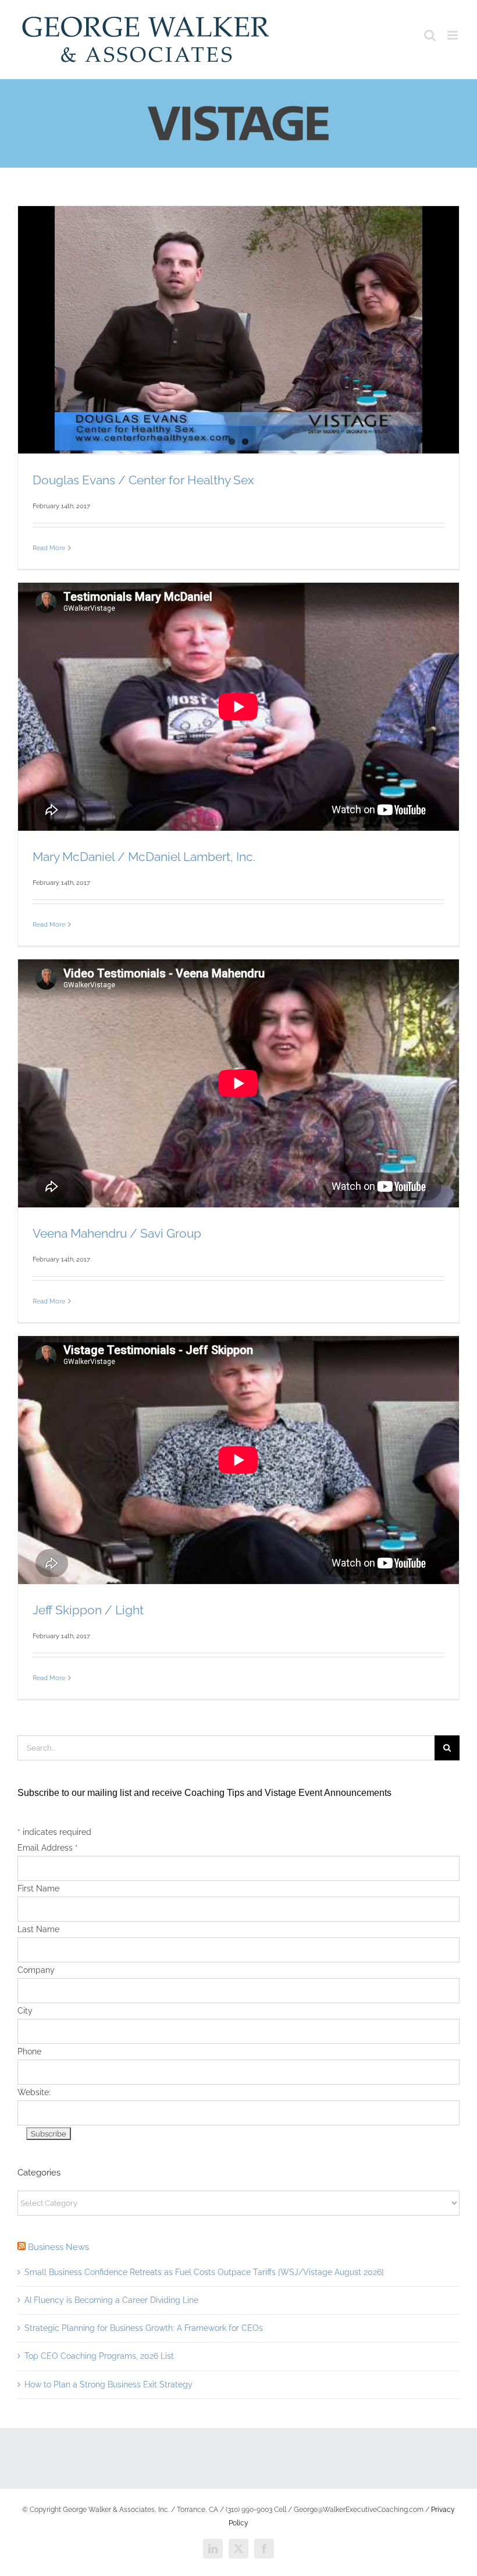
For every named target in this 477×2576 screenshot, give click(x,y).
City (25, 2011)
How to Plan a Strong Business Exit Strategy (108, 2384)
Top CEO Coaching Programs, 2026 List (99, 2356)
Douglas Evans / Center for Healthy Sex (143, 480)
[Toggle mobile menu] (453, 35)
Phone (29, 2051)
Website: (34, 2092)
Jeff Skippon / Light (88, 1610)
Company (36, 1970)
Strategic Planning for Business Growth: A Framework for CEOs (144, 2328)
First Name (38, 1888)
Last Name (38, 1929)
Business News (58, 2247)
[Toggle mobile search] (430, 35)
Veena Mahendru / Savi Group (117, 1233)
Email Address (48, 1848)
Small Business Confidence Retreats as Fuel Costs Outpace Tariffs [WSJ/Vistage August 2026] (204, 2272)
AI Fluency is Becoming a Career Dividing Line (111, 2300)
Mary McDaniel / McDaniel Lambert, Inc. (144, 857)
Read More (49, 548)
